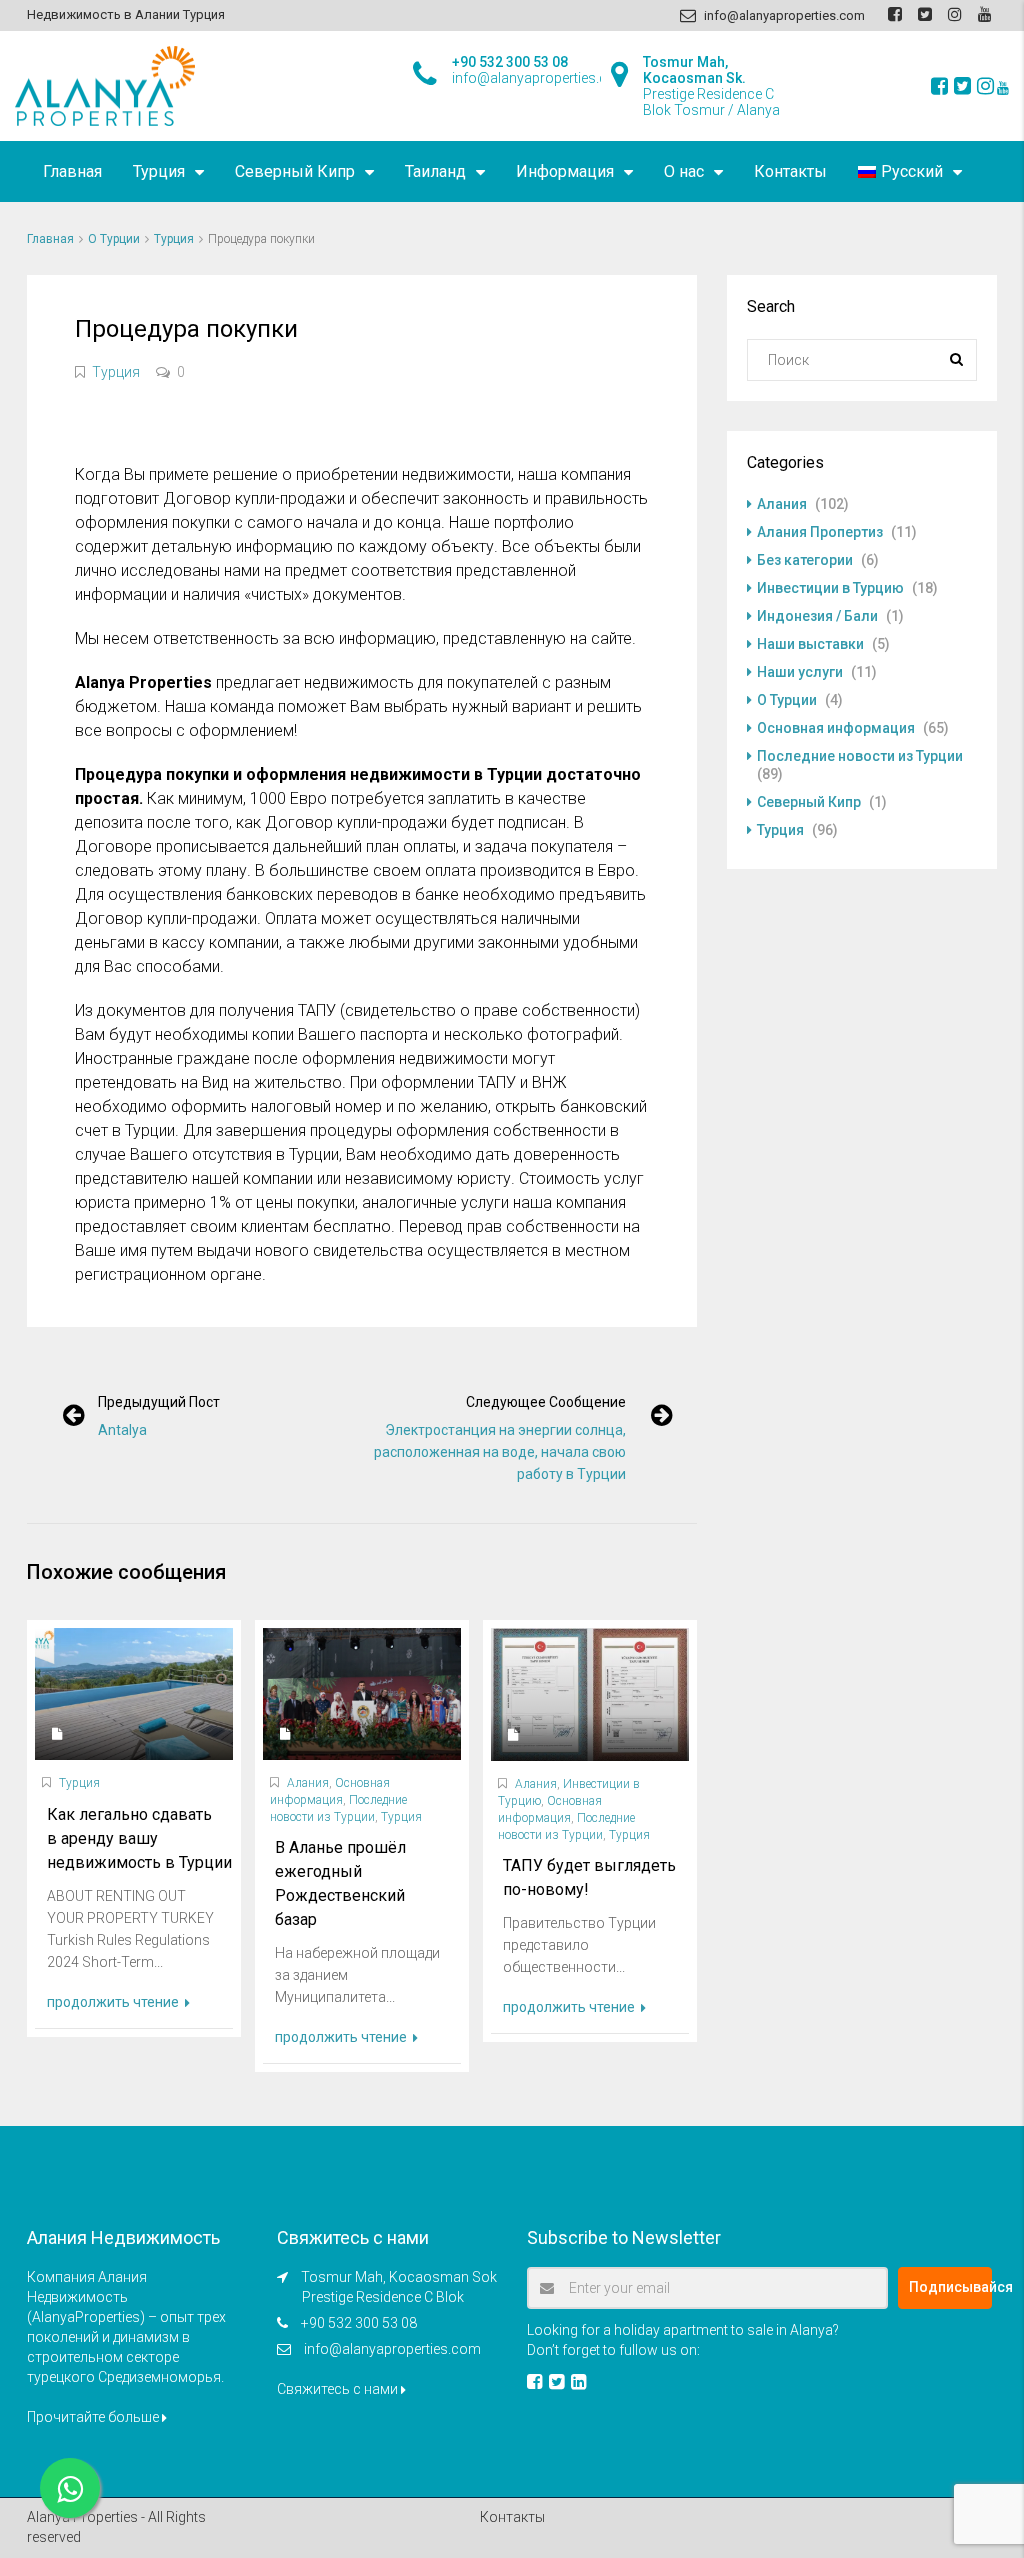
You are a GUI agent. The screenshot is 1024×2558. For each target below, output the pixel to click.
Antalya (122, 1430)
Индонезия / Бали (817, 616)
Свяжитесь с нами (339, 2389)
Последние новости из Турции (860, 756)
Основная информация (836, 728)
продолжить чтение (114, 2002)
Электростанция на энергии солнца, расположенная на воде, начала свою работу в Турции (500, 1452)
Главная (72, 171)
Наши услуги (800, 672)
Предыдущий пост (159, 1402)
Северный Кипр (295, 171)
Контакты (790, 171)
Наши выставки (810, 644)
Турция (159, 171)
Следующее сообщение (546, 1402)
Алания (308, 1783)
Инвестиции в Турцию (830, 588)
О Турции (114, 239)
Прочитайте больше (94, 2417)
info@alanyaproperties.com (392, 2349)
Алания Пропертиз (820, 532)
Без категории (805, 560)
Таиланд (435, 171)
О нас (684, 171)
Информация (565, 171)
